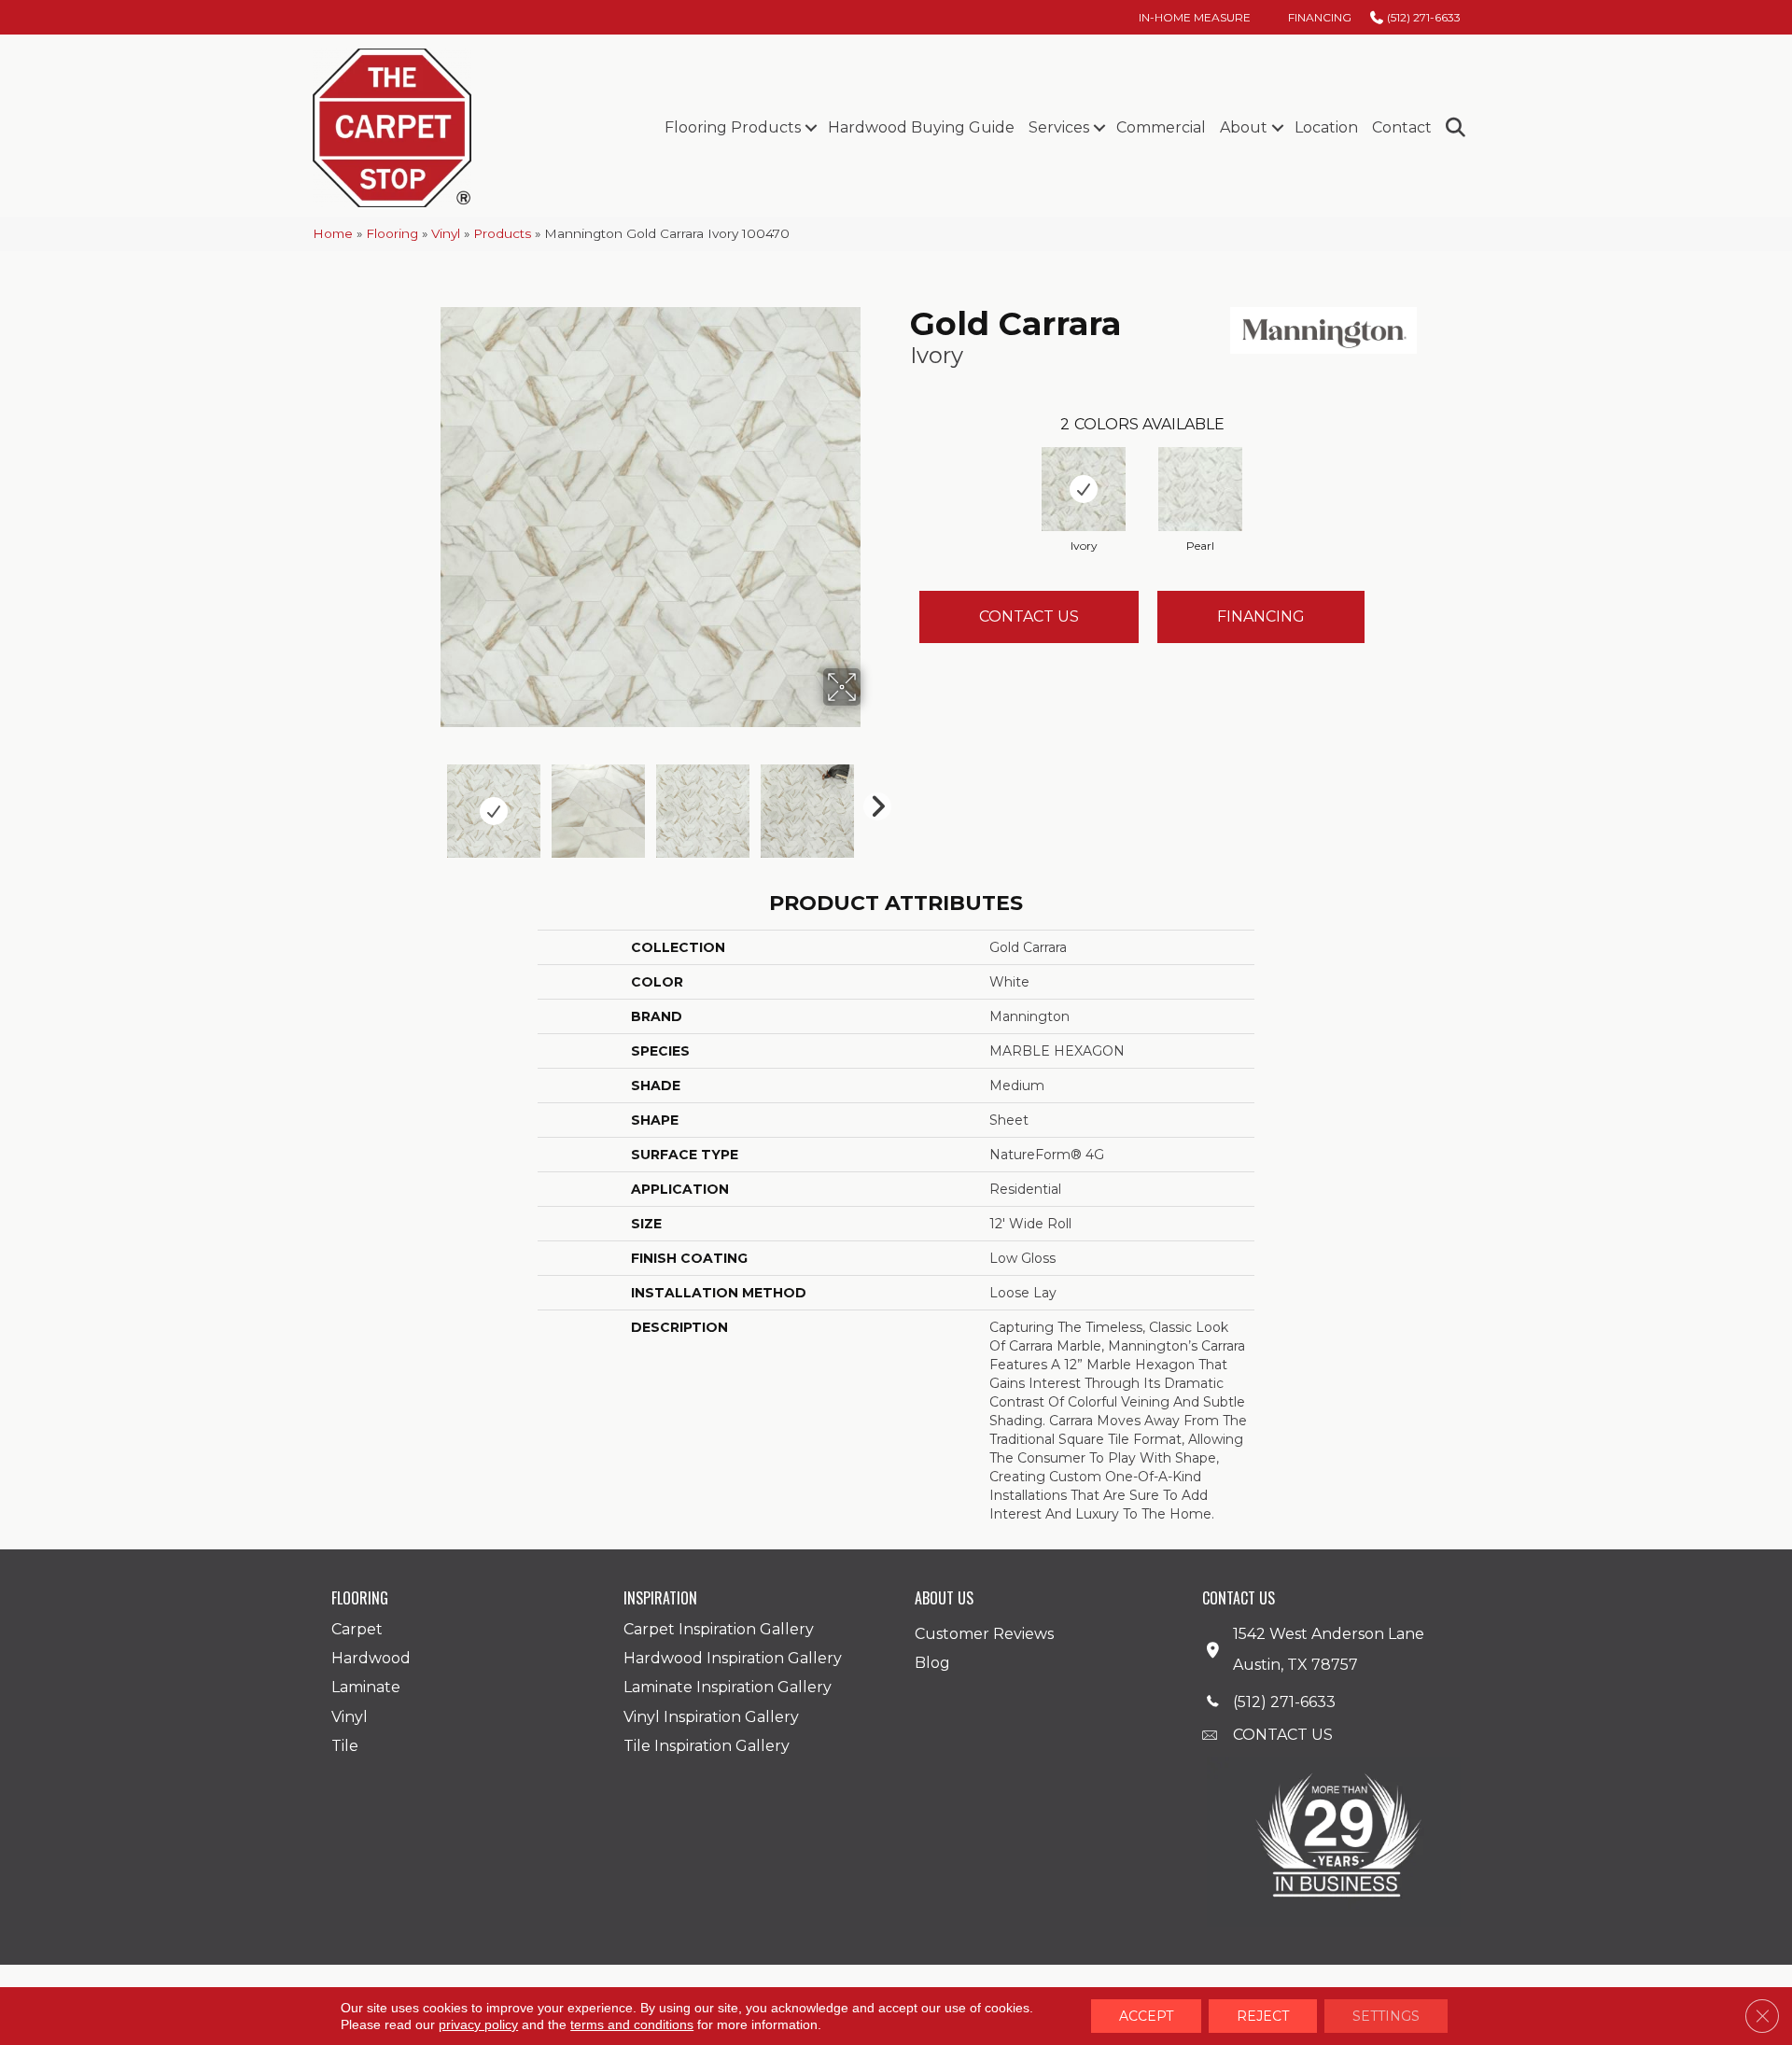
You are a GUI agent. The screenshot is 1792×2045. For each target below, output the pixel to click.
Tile (345, 1746)
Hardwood (371, 1658)
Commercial (1161, 127)
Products (502, 233)
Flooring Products (733, 127)
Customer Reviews (984, 1634)
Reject (1263, 2016)
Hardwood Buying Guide (921, 127)
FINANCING (1261, 616)
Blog (932, 1663)
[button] (811, 128)
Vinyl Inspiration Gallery (711, 1717)
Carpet (357, 1629)
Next (873, 802)
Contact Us (1029, 616)
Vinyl (446, 233)
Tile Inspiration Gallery (707, 1746)
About (1244, 127)
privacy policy (478, 2024)
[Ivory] (1084, 489)
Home (333, 233)
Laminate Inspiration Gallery (728, 1687)
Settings (1386, 2016)
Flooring (392, 233)
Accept (1146, 2016)
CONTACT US (1283, 1735)
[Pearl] (1200, 489)
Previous (427, 802)
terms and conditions (632, 2024)
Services (1059, 127)
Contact (1402, 127)
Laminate (366, 1687)
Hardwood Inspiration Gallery (733, 1658)
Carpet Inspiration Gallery (719, 1629)
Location (1326, 127)
